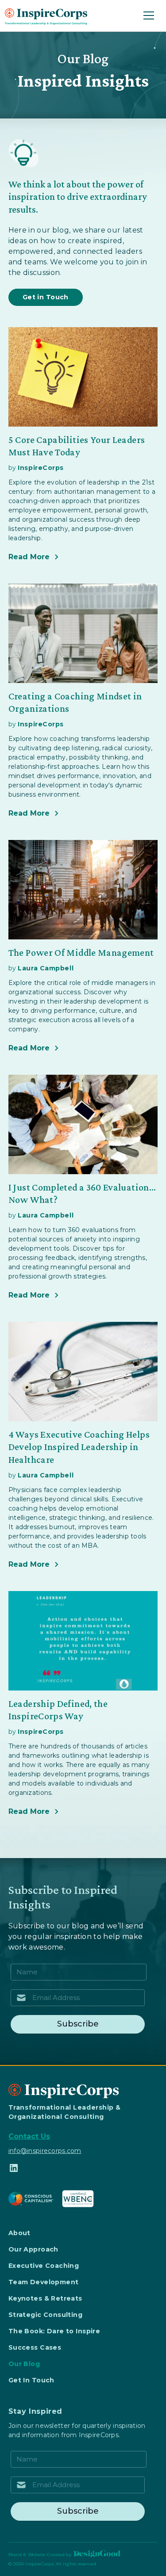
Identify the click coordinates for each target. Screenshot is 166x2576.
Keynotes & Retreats (45, 2298)
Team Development (44, 2282)
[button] (147, 15)
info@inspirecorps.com (45, 2151)
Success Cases (35, 2347)
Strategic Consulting (45, 2315)
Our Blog (24, 2364)
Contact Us (29, 2136)
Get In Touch (31, 2380)
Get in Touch (46, 297)
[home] (46, 15)
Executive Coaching (44, 2266)
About (19, 2233)
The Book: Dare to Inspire (54, 2331)
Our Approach (33, 2249)
